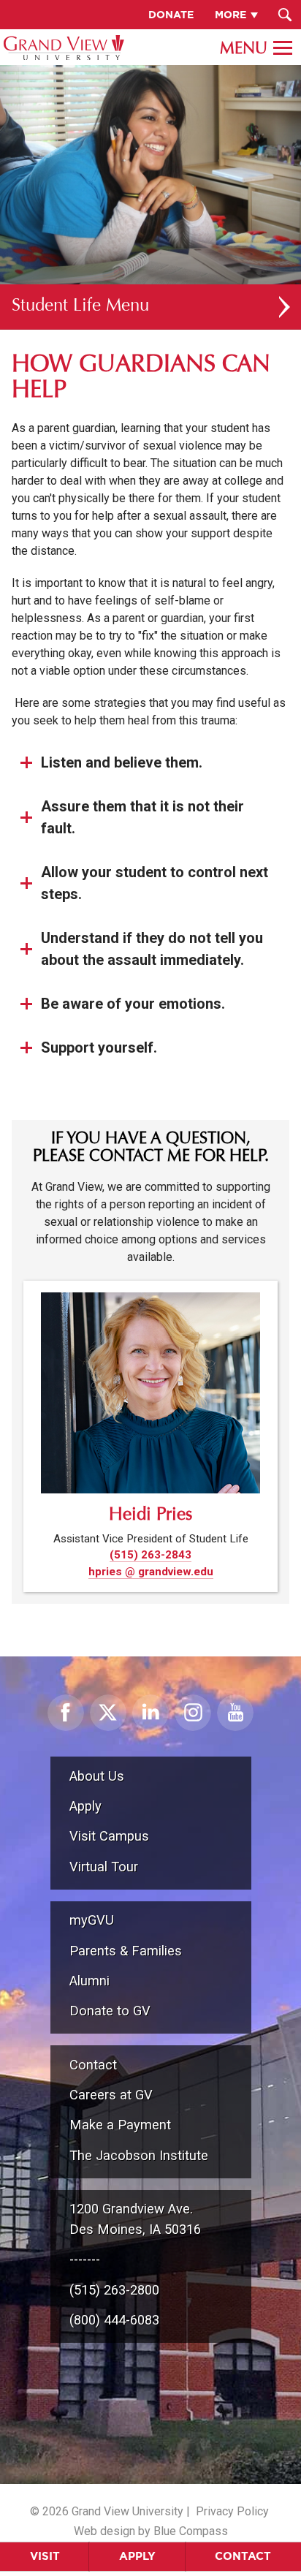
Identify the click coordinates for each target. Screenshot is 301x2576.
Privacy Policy (232, 2511)
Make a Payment (120, 2125)
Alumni (89, 1981)
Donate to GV (110, 2011)
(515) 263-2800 (114, 2290)
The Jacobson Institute (139, 2155)
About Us (97, 1776)
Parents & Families (126, 1951)
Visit (45, 2556)
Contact (243, 2556)
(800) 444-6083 (114, 2320)
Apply (137, 2556)
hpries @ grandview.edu (151, 1572)
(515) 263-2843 (150, 1555)
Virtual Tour (104, 1867)
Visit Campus (109, 1836)
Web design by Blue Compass (151, 2531)
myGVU (92, 1920)
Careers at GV (111, 2095)
